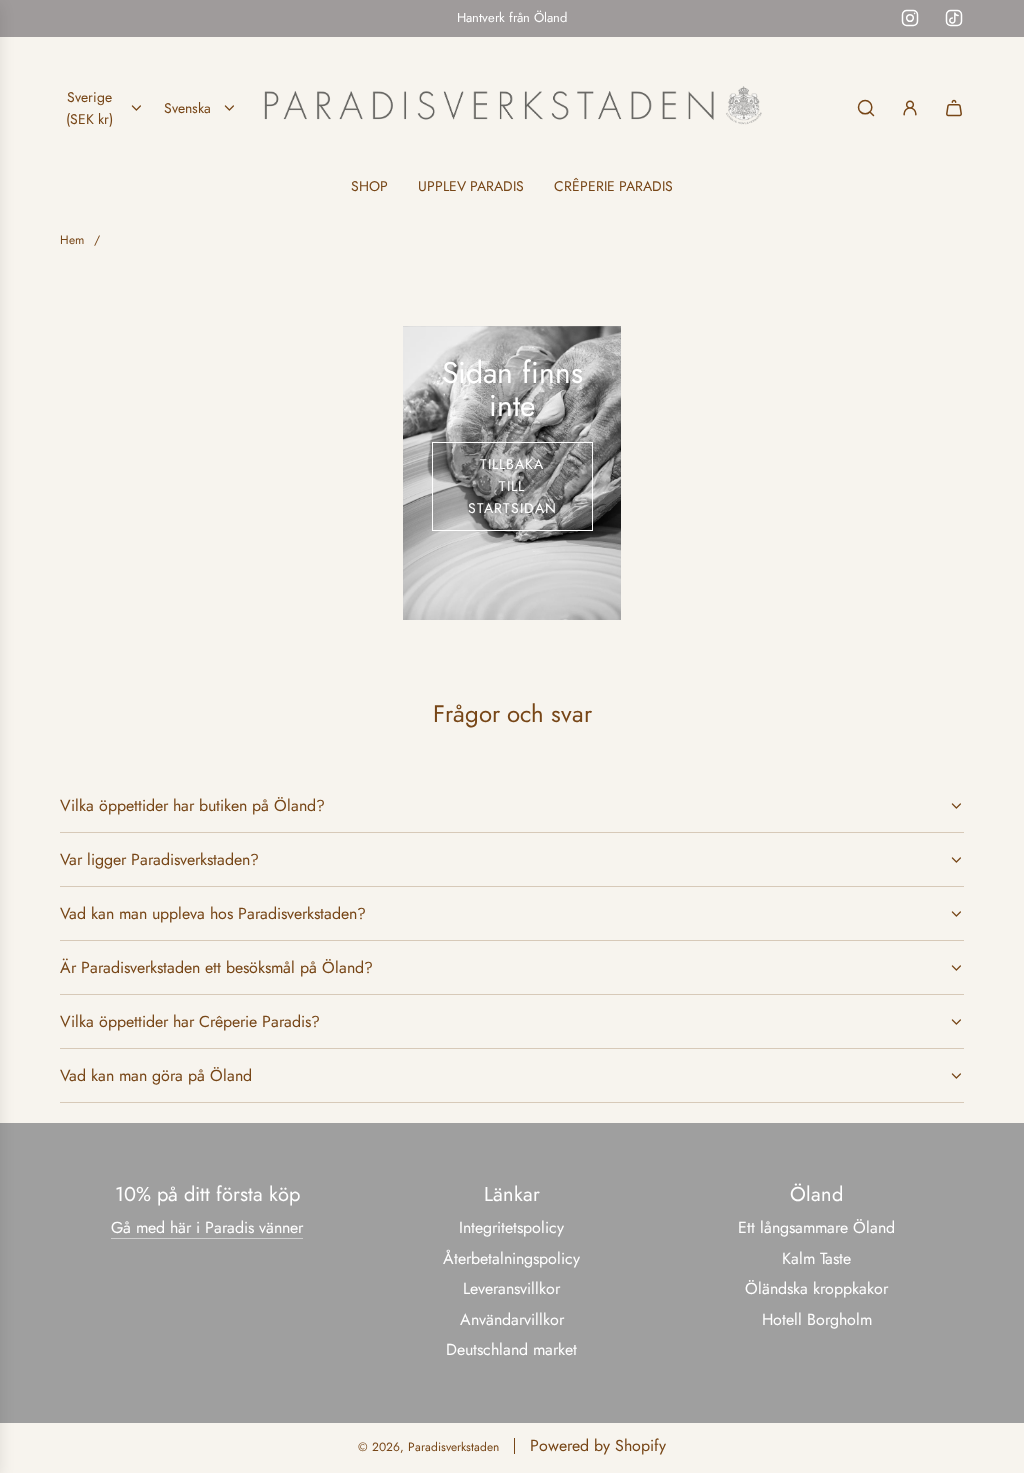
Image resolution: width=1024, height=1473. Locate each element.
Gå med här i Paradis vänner (207, 1227)
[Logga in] (910, 108)
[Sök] (866, 108)
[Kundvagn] (954, 108)
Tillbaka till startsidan (512, 486)
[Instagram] (910, 18)
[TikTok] (954, 18)
